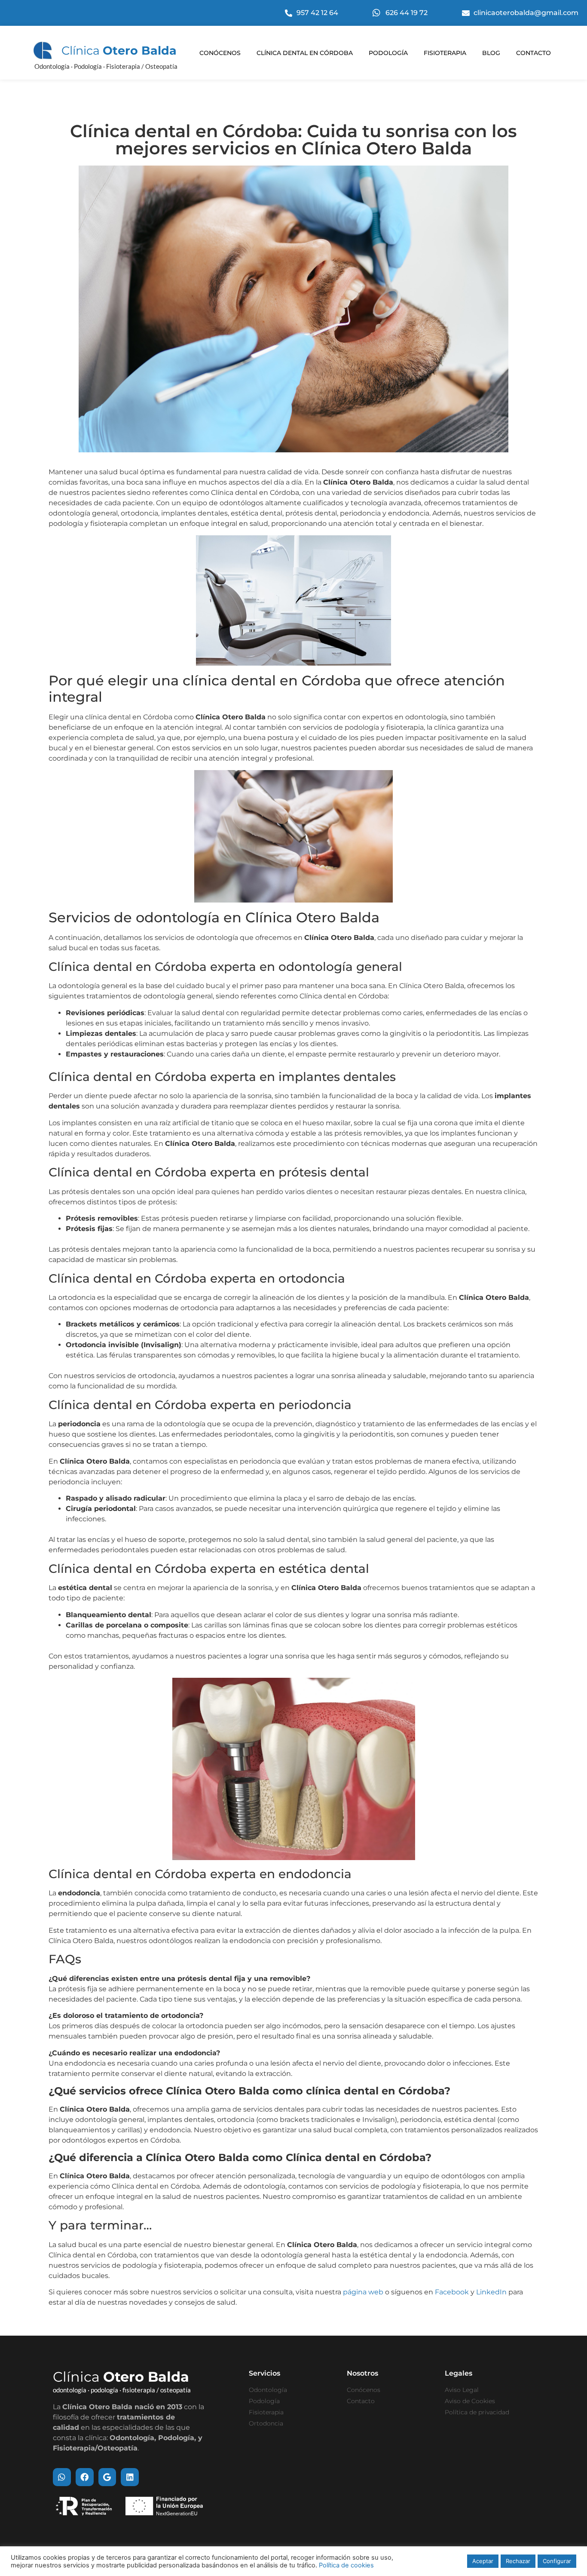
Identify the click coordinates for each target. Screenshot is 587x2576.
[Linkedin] (130, 2477)
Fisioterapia (445, 53)
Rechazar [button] (518, 2561)
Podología (388, 53)
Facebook (452, 2292)
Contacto (533, 53)
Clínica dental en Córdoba (305, 53)
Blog (491, 53)
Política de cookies (346, 2565)
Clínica (119, 51)
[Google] (107, 2477)
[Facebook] (85, 2477)
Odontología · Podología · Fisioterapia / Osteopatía (106, 66)
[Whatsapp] (62, 2477)
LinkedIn (491, 2292)
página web (363, 2292)
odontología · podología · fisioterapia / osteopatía (122, 2390)
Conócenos (220, 53)
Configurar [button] (557, 2561)
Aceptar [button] (483, 2561)
